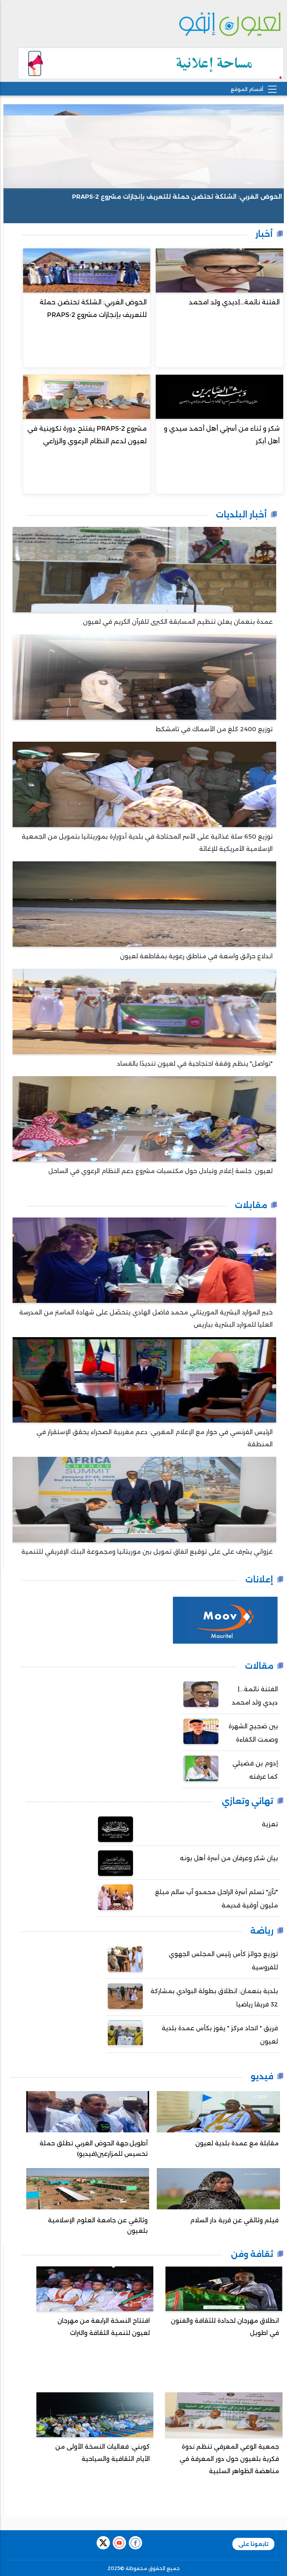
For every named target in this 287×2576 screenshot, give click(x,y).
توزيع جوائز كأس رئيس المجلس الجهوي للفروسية (223, 1961)
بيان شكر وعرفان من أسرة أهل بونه (229, 1858)
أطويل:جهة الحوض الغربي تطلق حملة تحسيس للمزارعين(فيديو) (94, 2148)
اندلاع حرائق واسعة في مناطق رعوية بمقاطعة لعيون (196, 956)
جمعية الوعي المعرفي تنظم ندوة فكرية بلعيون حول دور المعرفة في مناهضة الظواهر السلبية (229, 2459)
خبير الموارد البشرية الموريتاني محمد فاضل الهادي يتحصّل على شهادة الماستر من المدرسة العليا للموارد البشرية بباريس (146, 1318)
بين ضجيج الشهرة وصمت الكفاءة (253, 1733)
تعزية (270, 1824)
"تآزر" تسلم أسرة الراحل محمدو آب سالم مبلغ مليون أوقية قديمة (216, 1899)
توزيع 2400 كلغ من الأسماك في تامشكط (214, 729)
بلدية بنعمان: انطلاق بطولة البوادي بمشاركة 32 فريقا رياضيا (214, 1998)
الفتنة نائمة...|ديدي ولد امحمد (234, 302)
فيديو (262, 2076)
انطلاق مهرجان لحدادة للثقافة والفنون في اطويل (225, 2327)
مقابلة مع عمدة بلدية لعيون (237, 2143)
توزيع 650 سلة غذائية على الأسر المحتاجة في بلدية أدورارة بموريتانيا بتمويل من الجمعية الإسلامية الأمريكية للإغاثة (147, 843)
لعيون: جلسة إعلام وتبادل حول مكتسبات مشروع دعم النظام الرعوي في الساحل (160, 1171)
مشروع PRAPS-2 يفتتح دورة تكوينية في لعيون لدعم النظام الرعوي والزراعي (87, 435)
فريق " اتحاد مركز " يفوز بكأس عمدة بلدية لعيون (220, 2035)
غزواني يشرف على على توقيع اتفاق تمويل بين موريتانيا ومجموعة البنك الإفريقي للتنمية (147, 1552)
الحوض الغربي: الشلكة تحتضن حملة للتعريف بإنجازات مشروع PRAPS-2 (177, 197)
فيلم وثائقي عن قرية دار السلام (234, 2220)
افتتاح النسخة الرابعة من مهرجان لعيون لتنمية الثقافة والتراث (104, 2327)
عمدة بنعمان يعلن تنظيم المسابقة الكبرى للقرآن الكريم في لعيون (178, 622)
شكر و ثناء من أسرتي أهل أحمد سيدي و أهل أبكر (222, 435)
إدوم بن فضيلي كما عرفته (255, 1770)
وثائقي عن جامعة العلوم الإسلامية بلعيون (98, 2225)
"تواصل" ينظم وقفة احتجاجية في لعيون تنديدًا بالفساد (195, 1064)
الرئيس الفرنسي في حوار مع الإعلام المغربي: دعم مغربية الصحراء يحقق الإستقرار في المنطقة (155, 1438)
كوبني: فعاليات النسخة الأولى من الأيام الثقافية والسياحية (103, 2453)
